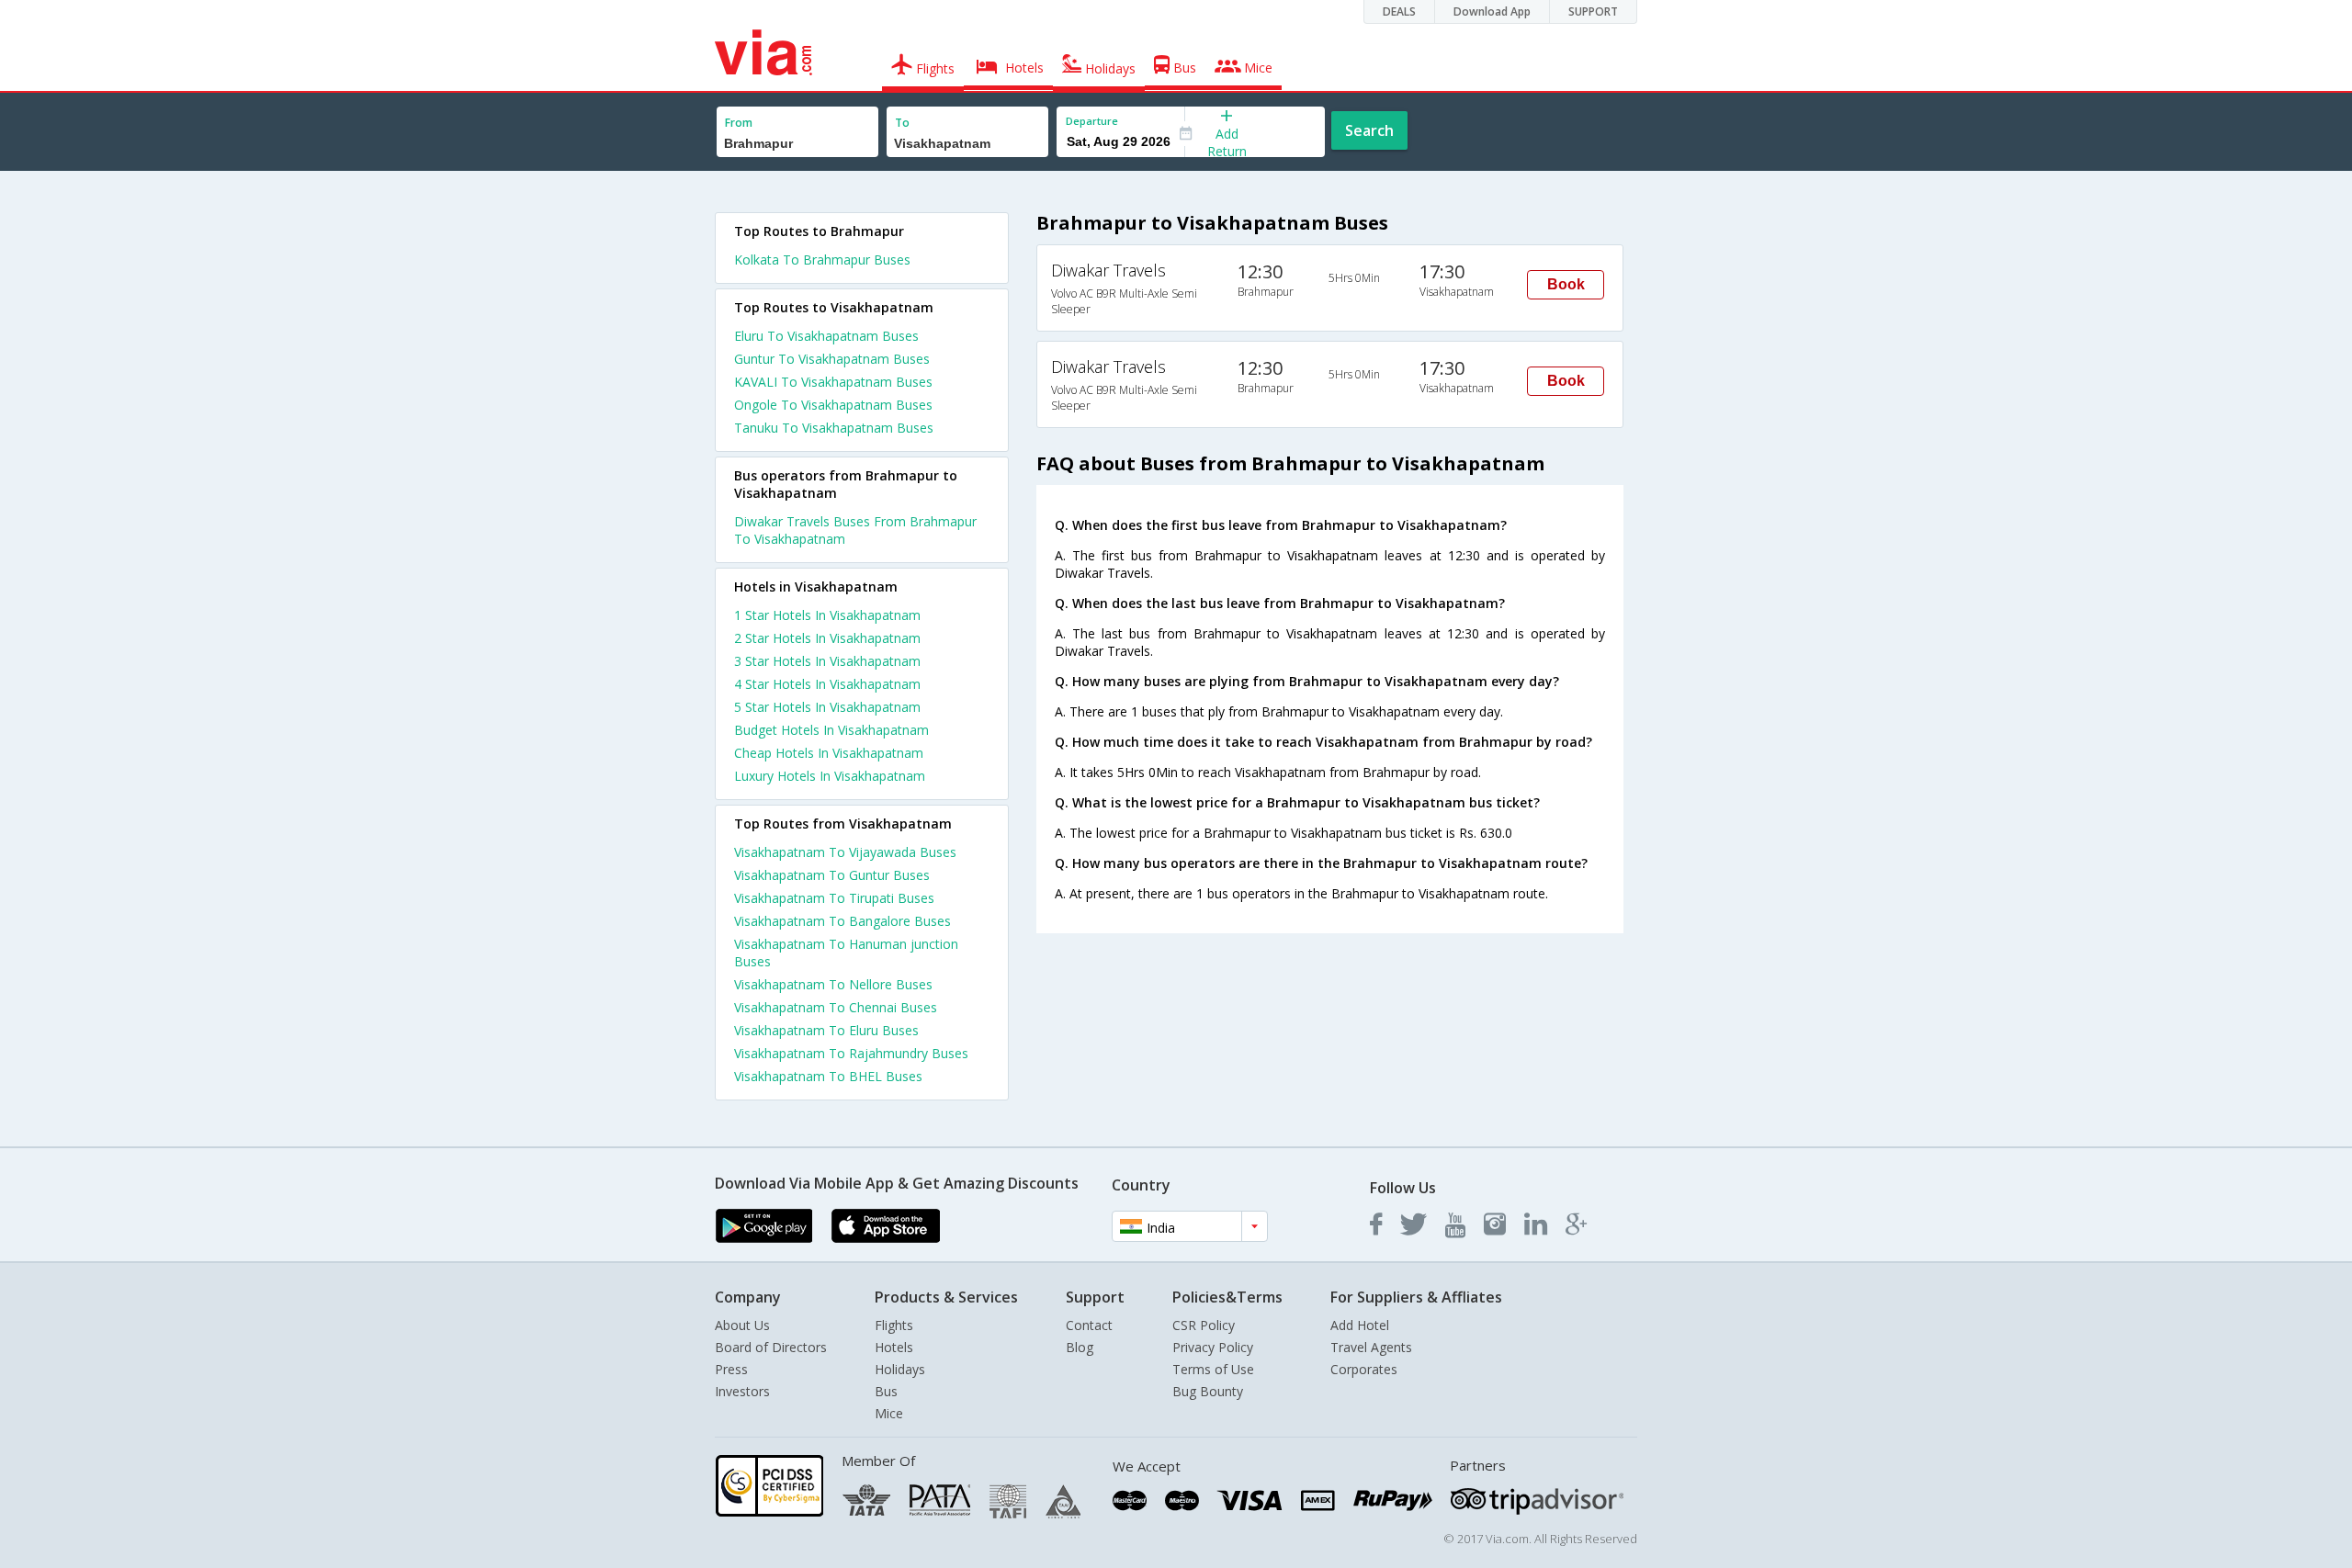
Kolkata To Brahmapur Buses (822, 259)
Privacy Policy (1213, 1347)
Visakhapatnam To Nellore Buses (833, 984)
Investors (742, 1391)
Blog (1080, 1347)
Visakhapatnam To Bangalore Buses (842, 921)
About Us (742, 1325)
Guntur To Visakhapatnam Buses (832, 359)
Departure (1092, 121)
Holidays (900, 1369)
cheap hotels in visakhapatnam (829, 753)
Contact (1089, 1325)
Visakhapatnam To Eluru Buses (826, 1030)
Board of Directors (771, 1347)
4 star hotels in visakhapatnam (827, 684)
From (739, 123)
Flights (894, 1325)
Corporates (1364, 1369)
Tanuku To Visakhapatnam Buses (834, 428)
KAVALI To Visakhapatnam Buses (833, 382)
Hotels (894, 1347)
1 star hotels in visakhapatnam (827, 615)
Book (1566, 284)
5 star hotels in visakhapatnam (827, 707)
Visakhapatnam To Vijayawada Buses (845, 852)
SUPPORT (1593, 11)
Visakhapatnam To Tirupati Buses (834, 898)
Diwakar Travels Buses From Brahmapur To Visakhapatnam (855, 530)
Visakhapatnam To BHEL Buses (828, 1076)
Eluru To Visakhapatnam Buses (826, 336)
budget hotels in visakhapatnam (831, 730)
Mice (889, 1413)
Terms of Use (1213, 1369)
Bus (886, 1391)
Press (731, 1369)
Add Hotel (1360, 1325)
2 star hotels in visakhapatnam (827, 638)
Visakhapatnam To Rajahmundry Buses (851, 1053)
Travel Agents (1371, 1347)
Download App (1492, 11)
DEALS (1399, 11)
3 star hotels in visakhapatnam (827, 661)
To (902, 123)
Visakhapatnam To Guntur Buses (832, 875)
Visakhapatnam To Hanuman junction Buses (846, 953)
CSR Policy (1204, 1325)
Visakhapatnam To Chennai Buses (836, 1007)
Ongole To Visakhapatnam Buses (833, 405)
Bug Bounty (1208, 1391)
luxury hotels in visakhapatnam (830, 776)
